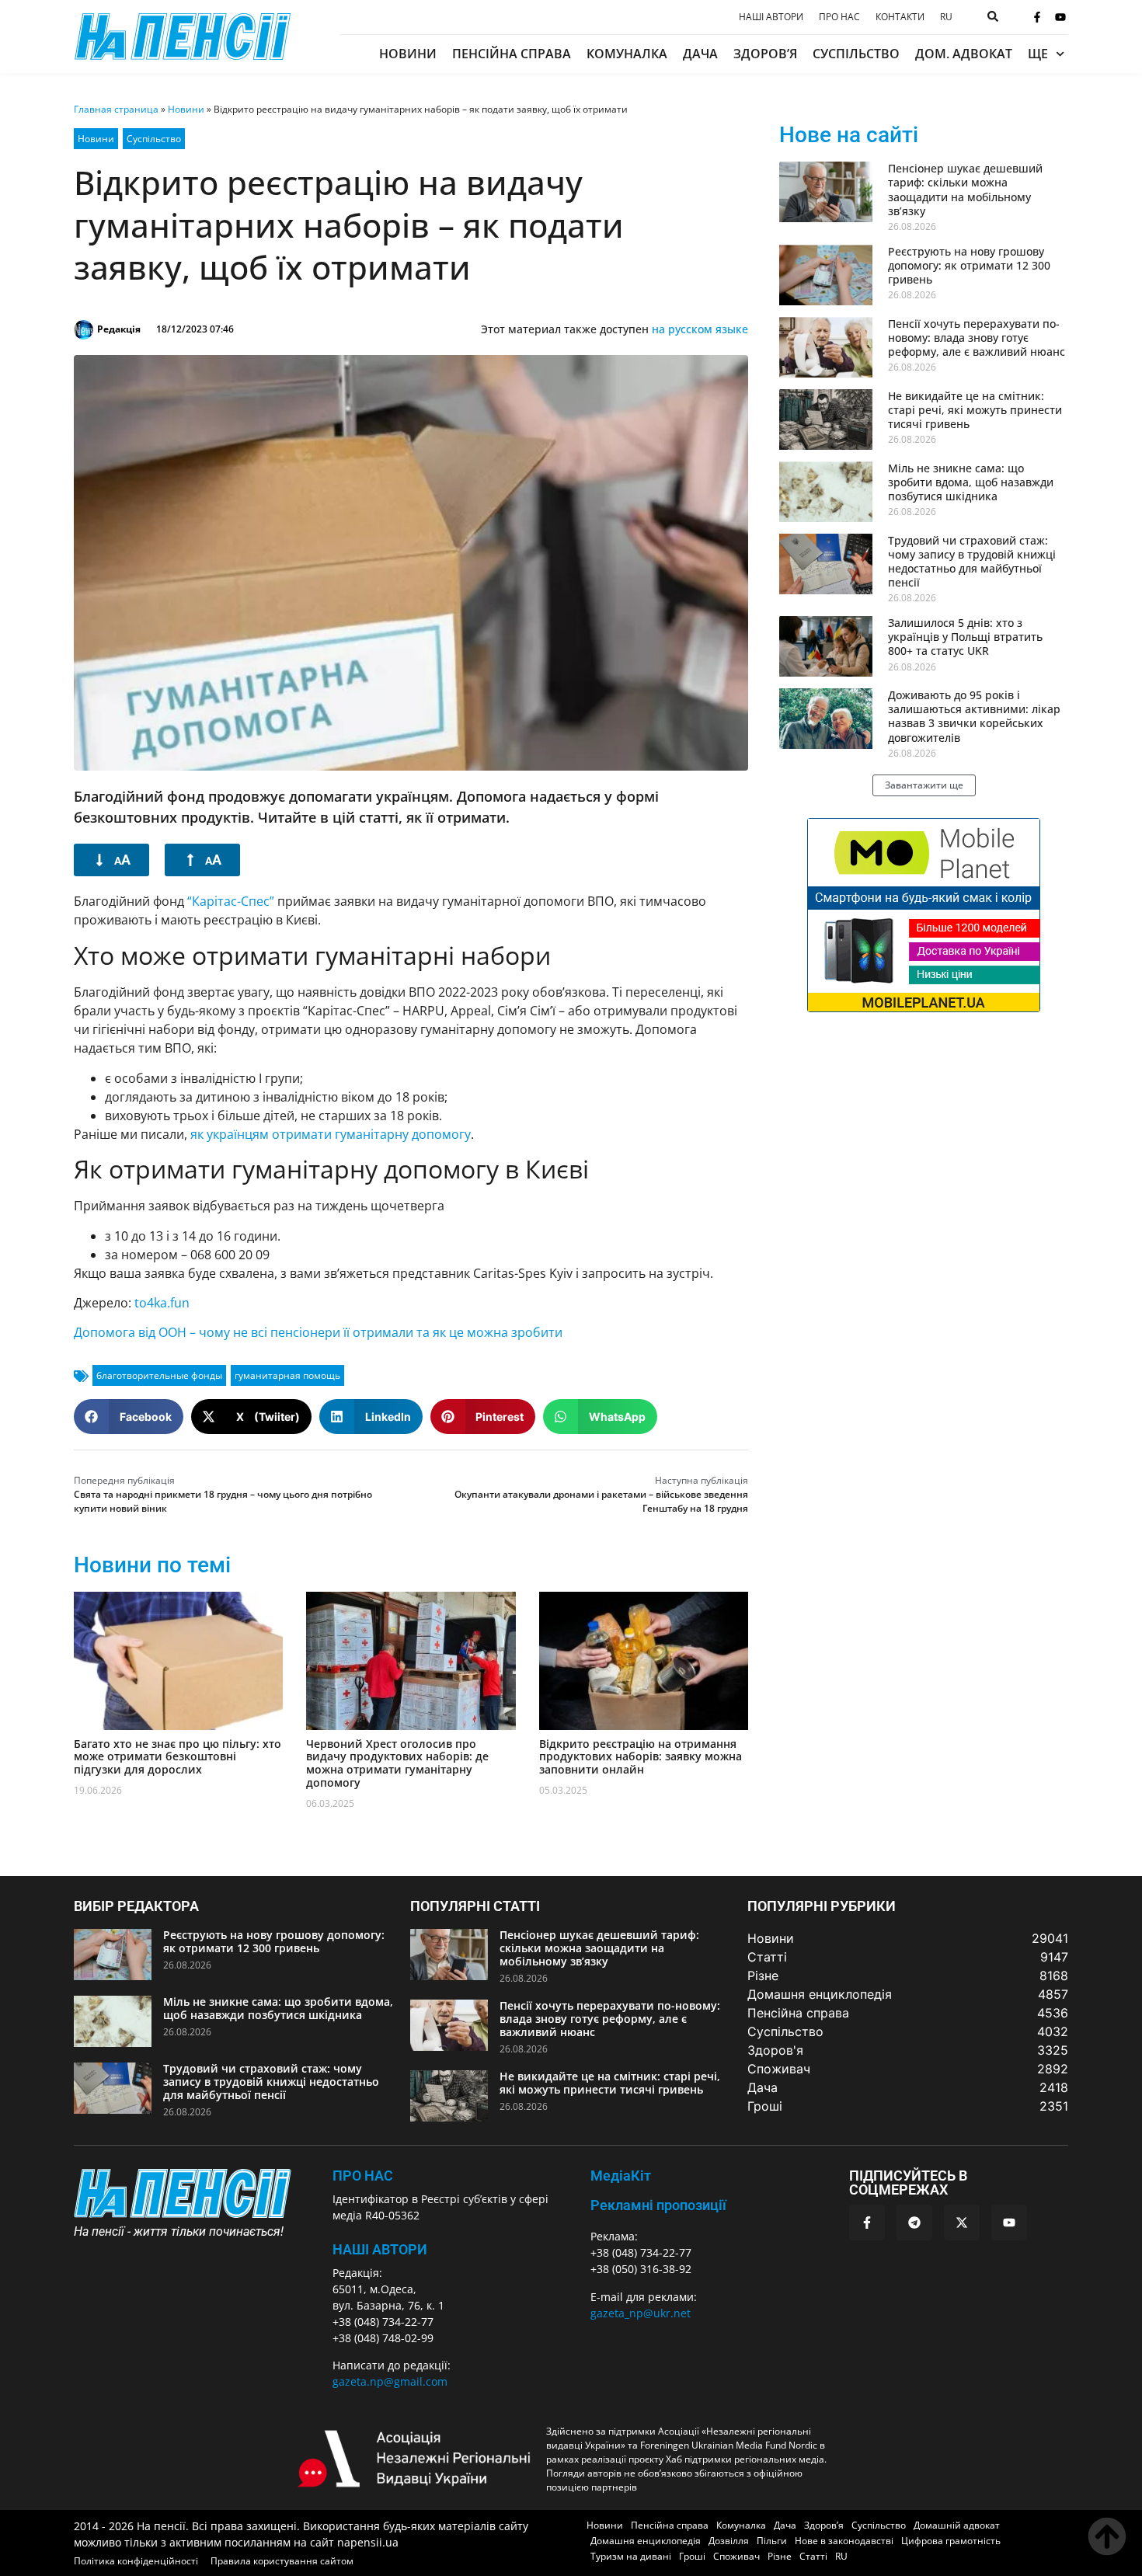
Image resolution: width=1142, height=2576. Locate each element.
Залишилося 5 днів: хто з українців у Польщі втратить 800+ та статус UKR (965, 637)
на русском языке (700, 329)
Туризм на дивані (631, 2556)
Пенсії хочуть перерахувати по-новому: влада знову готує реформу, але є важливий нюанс (977, 338)
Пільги (772, 2541)
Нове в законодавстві (844, 2541)
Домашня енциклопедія (646, 2541)
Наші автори (771, 17)
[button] (129, 1417)
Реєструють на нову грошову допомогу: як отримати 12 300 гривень (969, 265)
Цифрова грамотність (951, 2541)
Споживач (736, 2556)
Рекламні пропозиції (658, 2205)
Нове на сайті (849, 135)
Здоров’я (765, 54)
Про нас (839, 17)
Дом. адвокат (964, 54)
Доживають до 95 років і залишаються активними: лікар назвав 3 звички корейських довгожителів (974, 716)
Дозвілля (729, 2541)
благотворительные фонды (159, 1375)
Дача (700, 54)
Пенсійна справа (512, 54)
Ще (1038, 54)
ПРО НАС (363, 2176)
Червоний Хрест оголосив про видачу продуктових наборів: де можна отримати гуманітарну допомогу (397, 1763)
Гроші (692, 2556)
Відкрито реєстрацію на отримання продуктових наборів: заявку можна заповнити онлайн (641, 1757)
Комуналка (627, 54)
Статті (813, 2556)
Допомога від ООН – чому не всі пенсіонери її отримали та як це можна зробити (318, 1332)
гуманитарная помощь (287, 1375)
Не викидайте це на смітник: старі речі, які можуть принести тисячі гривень (975, 410)
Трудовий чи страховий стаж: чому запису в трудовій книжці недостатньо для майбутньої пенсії (972, 562)
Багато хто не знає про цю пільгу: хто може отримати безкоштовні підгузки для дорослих (178, 1757)
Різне (780, 2556)
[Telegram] (914, 2223)
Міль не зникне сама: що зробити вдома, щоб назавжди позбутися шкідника (971, 482)
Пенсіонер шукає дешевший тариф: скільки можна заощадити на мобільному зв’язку (965, 190)
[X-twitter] (962, 2223)
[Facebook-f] (1037, 17)
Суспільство (856, 54)
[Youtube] (1060, 17)
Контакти (900, 17)
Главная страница (116, 109)
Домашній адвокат (957, 2525)
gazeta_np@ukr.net (641, 2313)
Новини (408, 54)
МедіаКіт (621, 2176)
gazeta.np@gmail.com (390, 2381)
